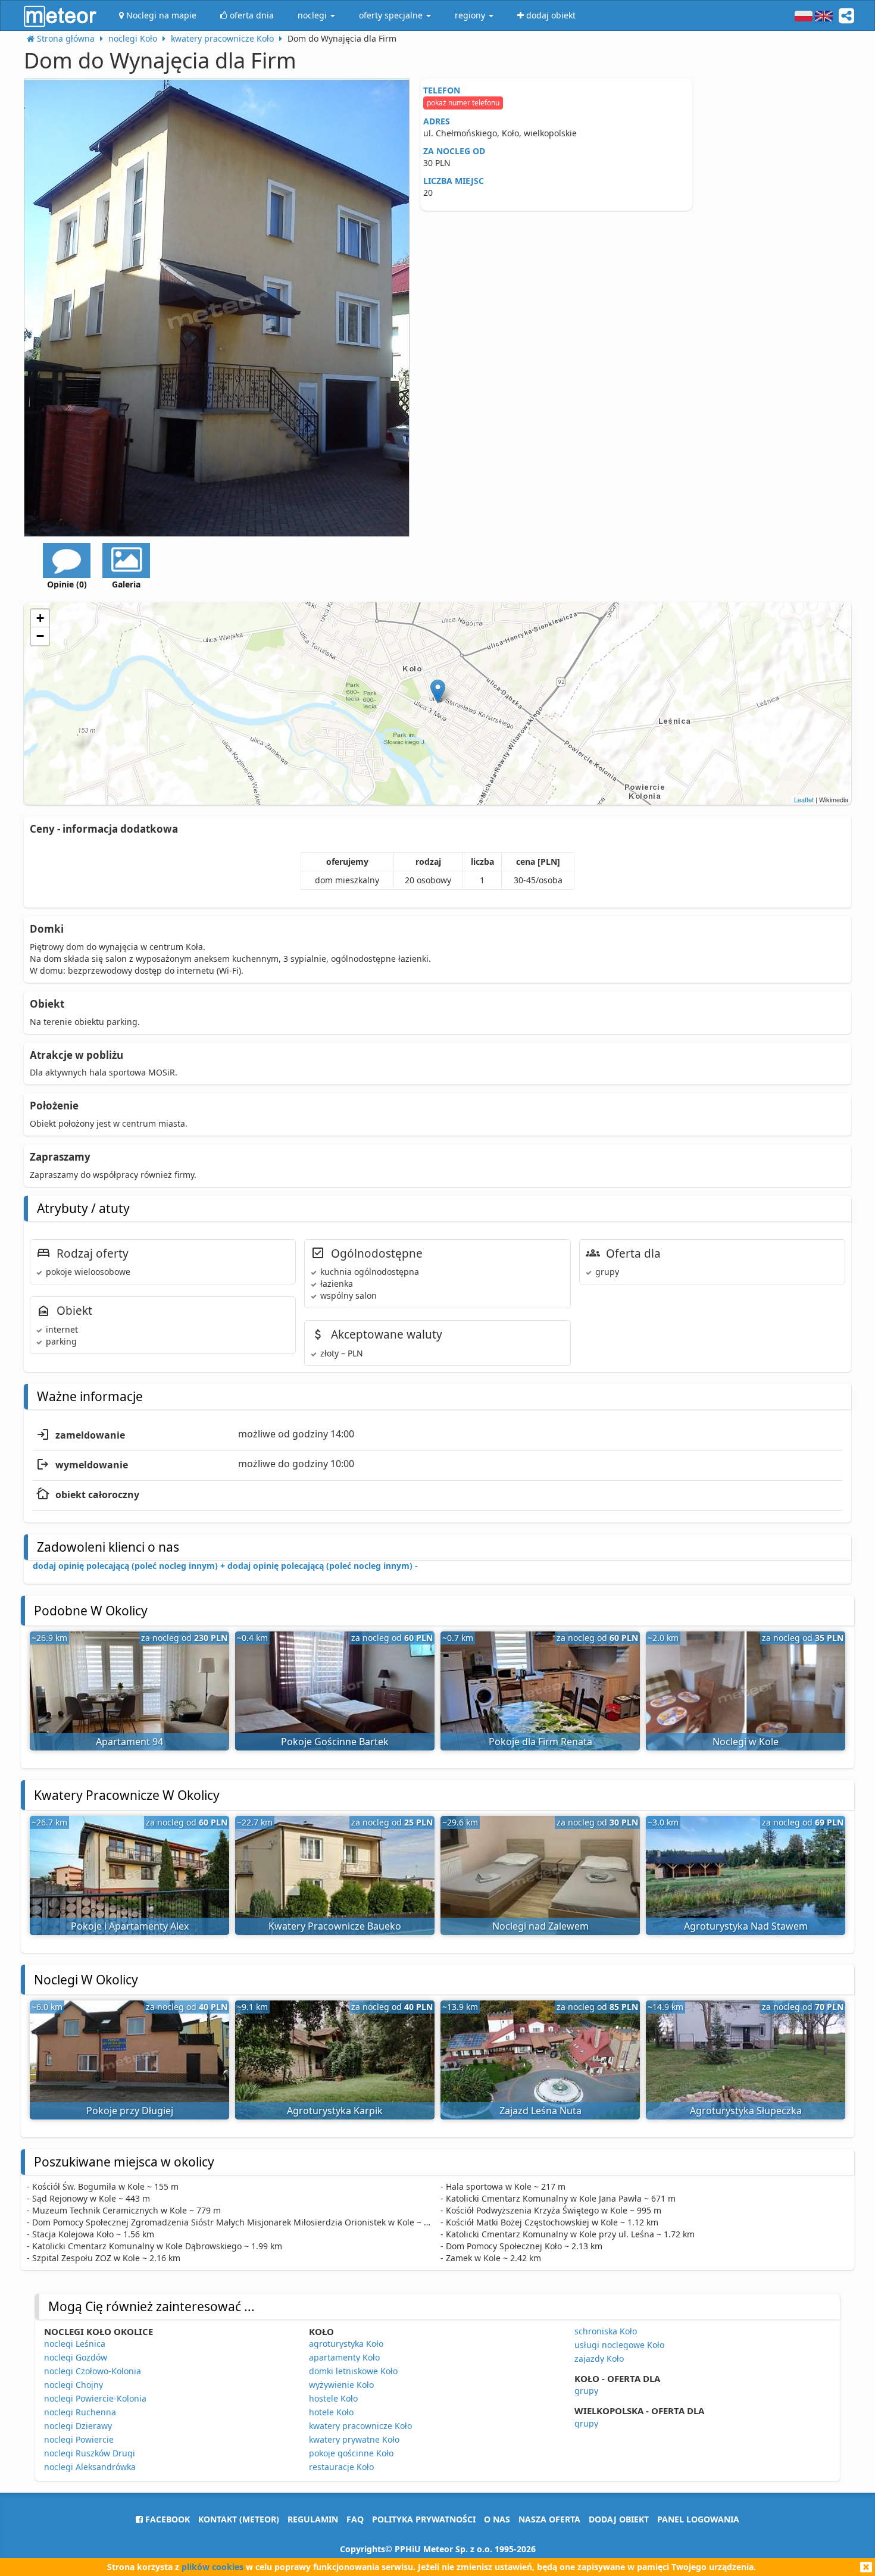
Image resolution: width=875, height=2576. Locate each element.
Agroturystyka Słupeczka (746, 2111)
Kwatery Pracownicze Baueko (335, 1926)
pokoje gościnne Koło (351, 2453)
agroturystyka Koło (346, 2344)
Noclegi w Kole (746, 1742)
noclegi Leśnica (75, 2344)
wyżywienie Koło (341, 2385)
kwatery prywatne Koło (354, 2439)
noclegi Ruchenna (80, 2412)
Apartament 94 (129, 1742)
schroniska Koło (606, 2331)
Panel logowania (698, 2519)
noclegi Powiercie (79, 2439)
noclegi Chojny (74, 2385)
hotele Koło (331, 2412)
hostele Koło (333, 2398)
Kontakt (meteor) (239, 2519)
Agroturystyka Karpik (335, 2111)
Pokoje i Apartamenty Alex (130, 1926)
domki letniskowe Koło (353, 2371)
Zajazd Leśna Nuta (540, 2111)
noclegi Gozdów (76, 2357)
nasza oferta (549, 2519)
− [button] (40, 636)
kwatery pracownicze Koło (360, 2426)
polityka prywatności (424, 2519)
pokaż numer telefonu (463, 103)
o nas (497, 2519)
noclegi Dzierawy (78, 2426)
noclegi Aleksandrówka (90, 2467)
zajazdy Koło (599, 2358)
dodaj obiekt (619, 2519)
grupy (586, 2391)
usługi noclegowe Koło (619, 2345)
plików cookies (212, 2567)
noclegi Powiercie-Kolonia (95, 2398)
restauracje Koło (341, 2467)
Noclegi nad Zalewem (540, 1926)
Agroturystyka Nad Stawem (746, 1926)
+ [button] (40, 618)
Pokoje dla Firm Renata (540, 1742)
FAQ (355, 2519)
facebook (166, 2519)
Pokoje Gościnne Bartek (335, 1742)
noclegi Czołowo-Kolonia (93, 2371)
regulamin (313, 2519)
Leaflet (804, 799)
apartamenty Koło (344, 2357)
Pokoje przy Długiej (130, 2111)
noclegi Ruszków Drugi (90, 2453)
